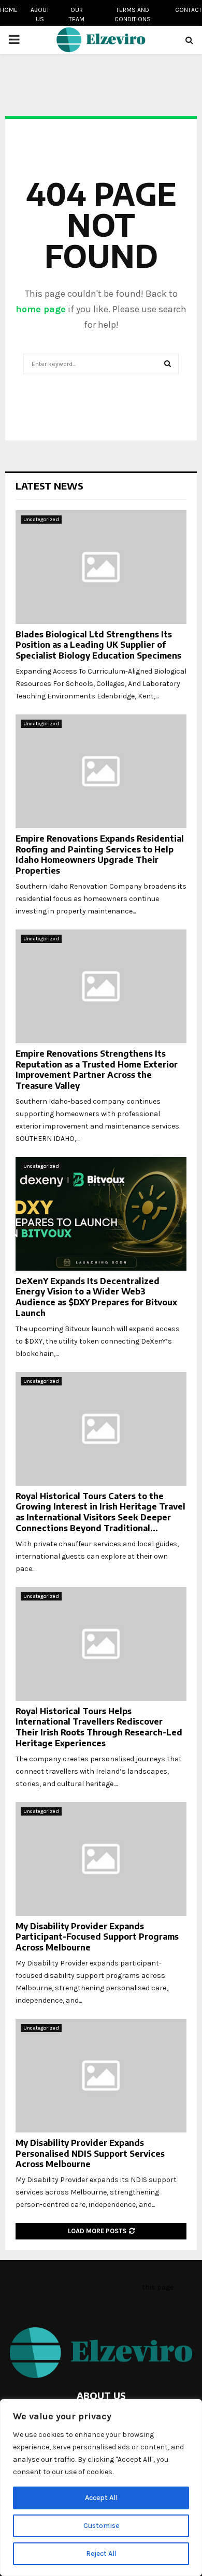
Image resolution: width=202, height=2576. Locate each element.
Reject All (101, 2554)
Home (9, 10)
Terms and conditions (133, 14)
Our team (77, 14)
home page (41, 309)
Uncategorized (41, 520)
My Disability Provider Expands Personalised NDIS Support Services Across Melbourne (90, 2154)
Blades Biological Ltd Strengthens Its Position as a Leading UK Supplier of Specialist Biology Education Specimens (98, 645)
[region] (101, 2488)
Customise (101, 2526)
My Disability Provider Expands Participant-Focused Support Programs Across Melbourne (97, 1937)
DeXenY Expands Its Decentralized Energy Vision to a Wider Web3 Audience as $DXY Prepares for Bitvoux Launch (96, 1297)
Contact (189, 10)
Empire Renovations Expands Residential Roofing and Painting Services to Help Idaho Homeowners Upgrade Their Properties (100, 855)
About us (40, 14)
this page (158, 2287)
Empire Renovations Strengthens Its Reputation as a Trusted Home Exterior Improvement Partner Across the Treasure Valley (97, 1070)
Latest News (49, 486)
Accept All (101, 2498)
